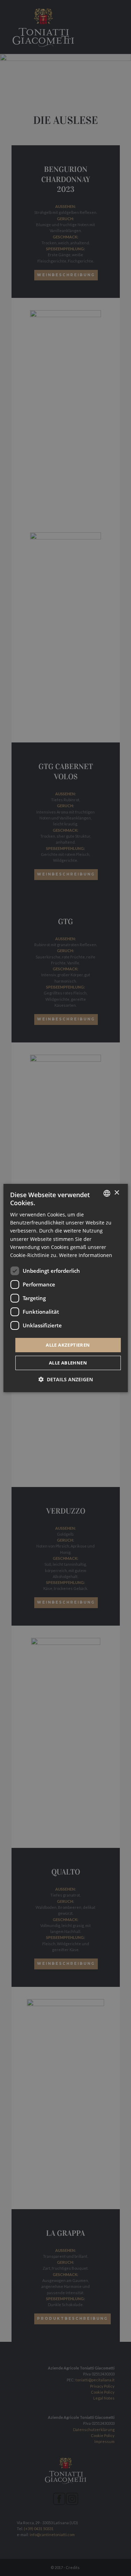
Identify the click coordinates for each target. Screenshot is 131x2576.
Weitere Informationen (86, 1255)
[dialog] (65, 1288)
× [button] (117, 1193)
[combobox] (107, 1193)
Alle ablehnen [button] (68, 1363)
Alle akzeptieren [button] (68, 1345)
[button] (66, 1379)
